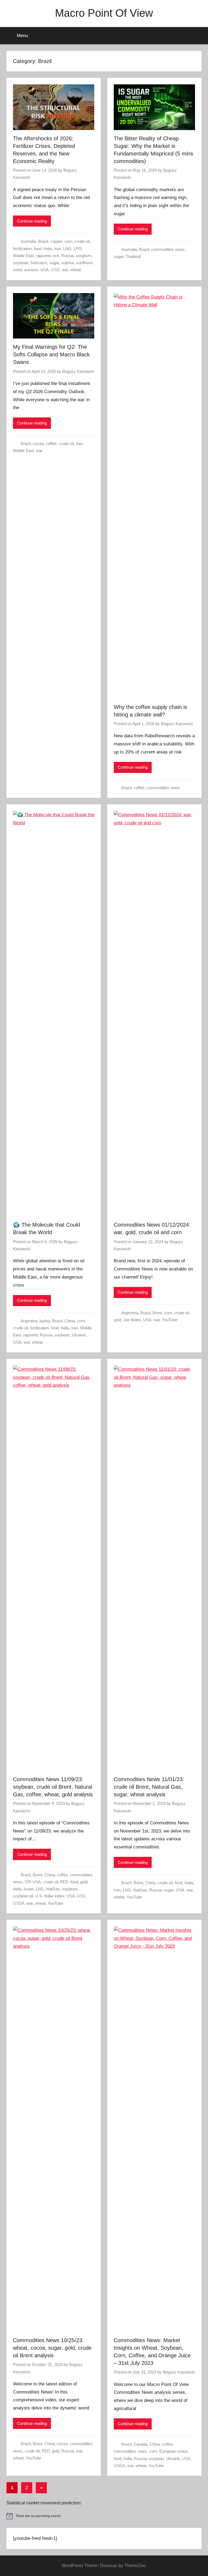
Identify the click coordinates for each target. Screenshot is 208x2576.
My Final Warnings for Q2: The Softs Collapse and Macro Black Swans (51, 354)
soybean (21, 263)
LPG (78, 249)
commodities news (168, 249)
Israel (28, 1889)
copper (56, 241)
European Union (173, 2451)
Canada (140, 2444)
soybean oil (23, 1896)
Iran (58, 249)
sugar (54, 263)
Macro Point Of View (104, 13)
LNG (67, 249)
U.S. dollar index (50, 1896)
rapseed (43, 256)
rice (56, 256)
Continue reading (32, 221)
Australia (28, 241)
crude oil (82, 241)
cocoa (38, 444)
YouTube (170, 1320)
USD (55, 270)
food (38, 249)
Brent (157, 1313)
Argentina (29, 1321)
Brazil (43, 241)
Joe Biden (132, 1320)
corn (68, 241)
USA (45, 270)
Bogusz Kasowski (78, 371)
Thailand (133, 256)
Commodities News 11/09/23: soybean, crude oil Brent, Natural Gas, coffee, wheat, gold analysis (53, 1787)
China (70, 1321)
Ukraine (79, 1335)
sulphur (68, 263)
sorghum (84, 256)
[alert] (104, 2516)
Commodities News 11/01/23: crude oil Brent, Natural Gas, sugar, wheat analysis (149, 1787)
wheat (75, 270)
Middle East (23, 256)
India (48, 249)
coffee (51, 444)
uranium (31, 270)
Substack (39, 263)
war (65, 270)
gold (117, 1320)
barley (45, 1321)
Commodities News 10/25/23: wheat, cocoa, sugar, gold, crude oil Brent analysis (52, 2348)
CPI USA (33, 1882)
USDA (19, 1903)
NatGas (53, 1889)
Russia (67, 256)
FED (64, 1882)
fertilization (22, 249)
